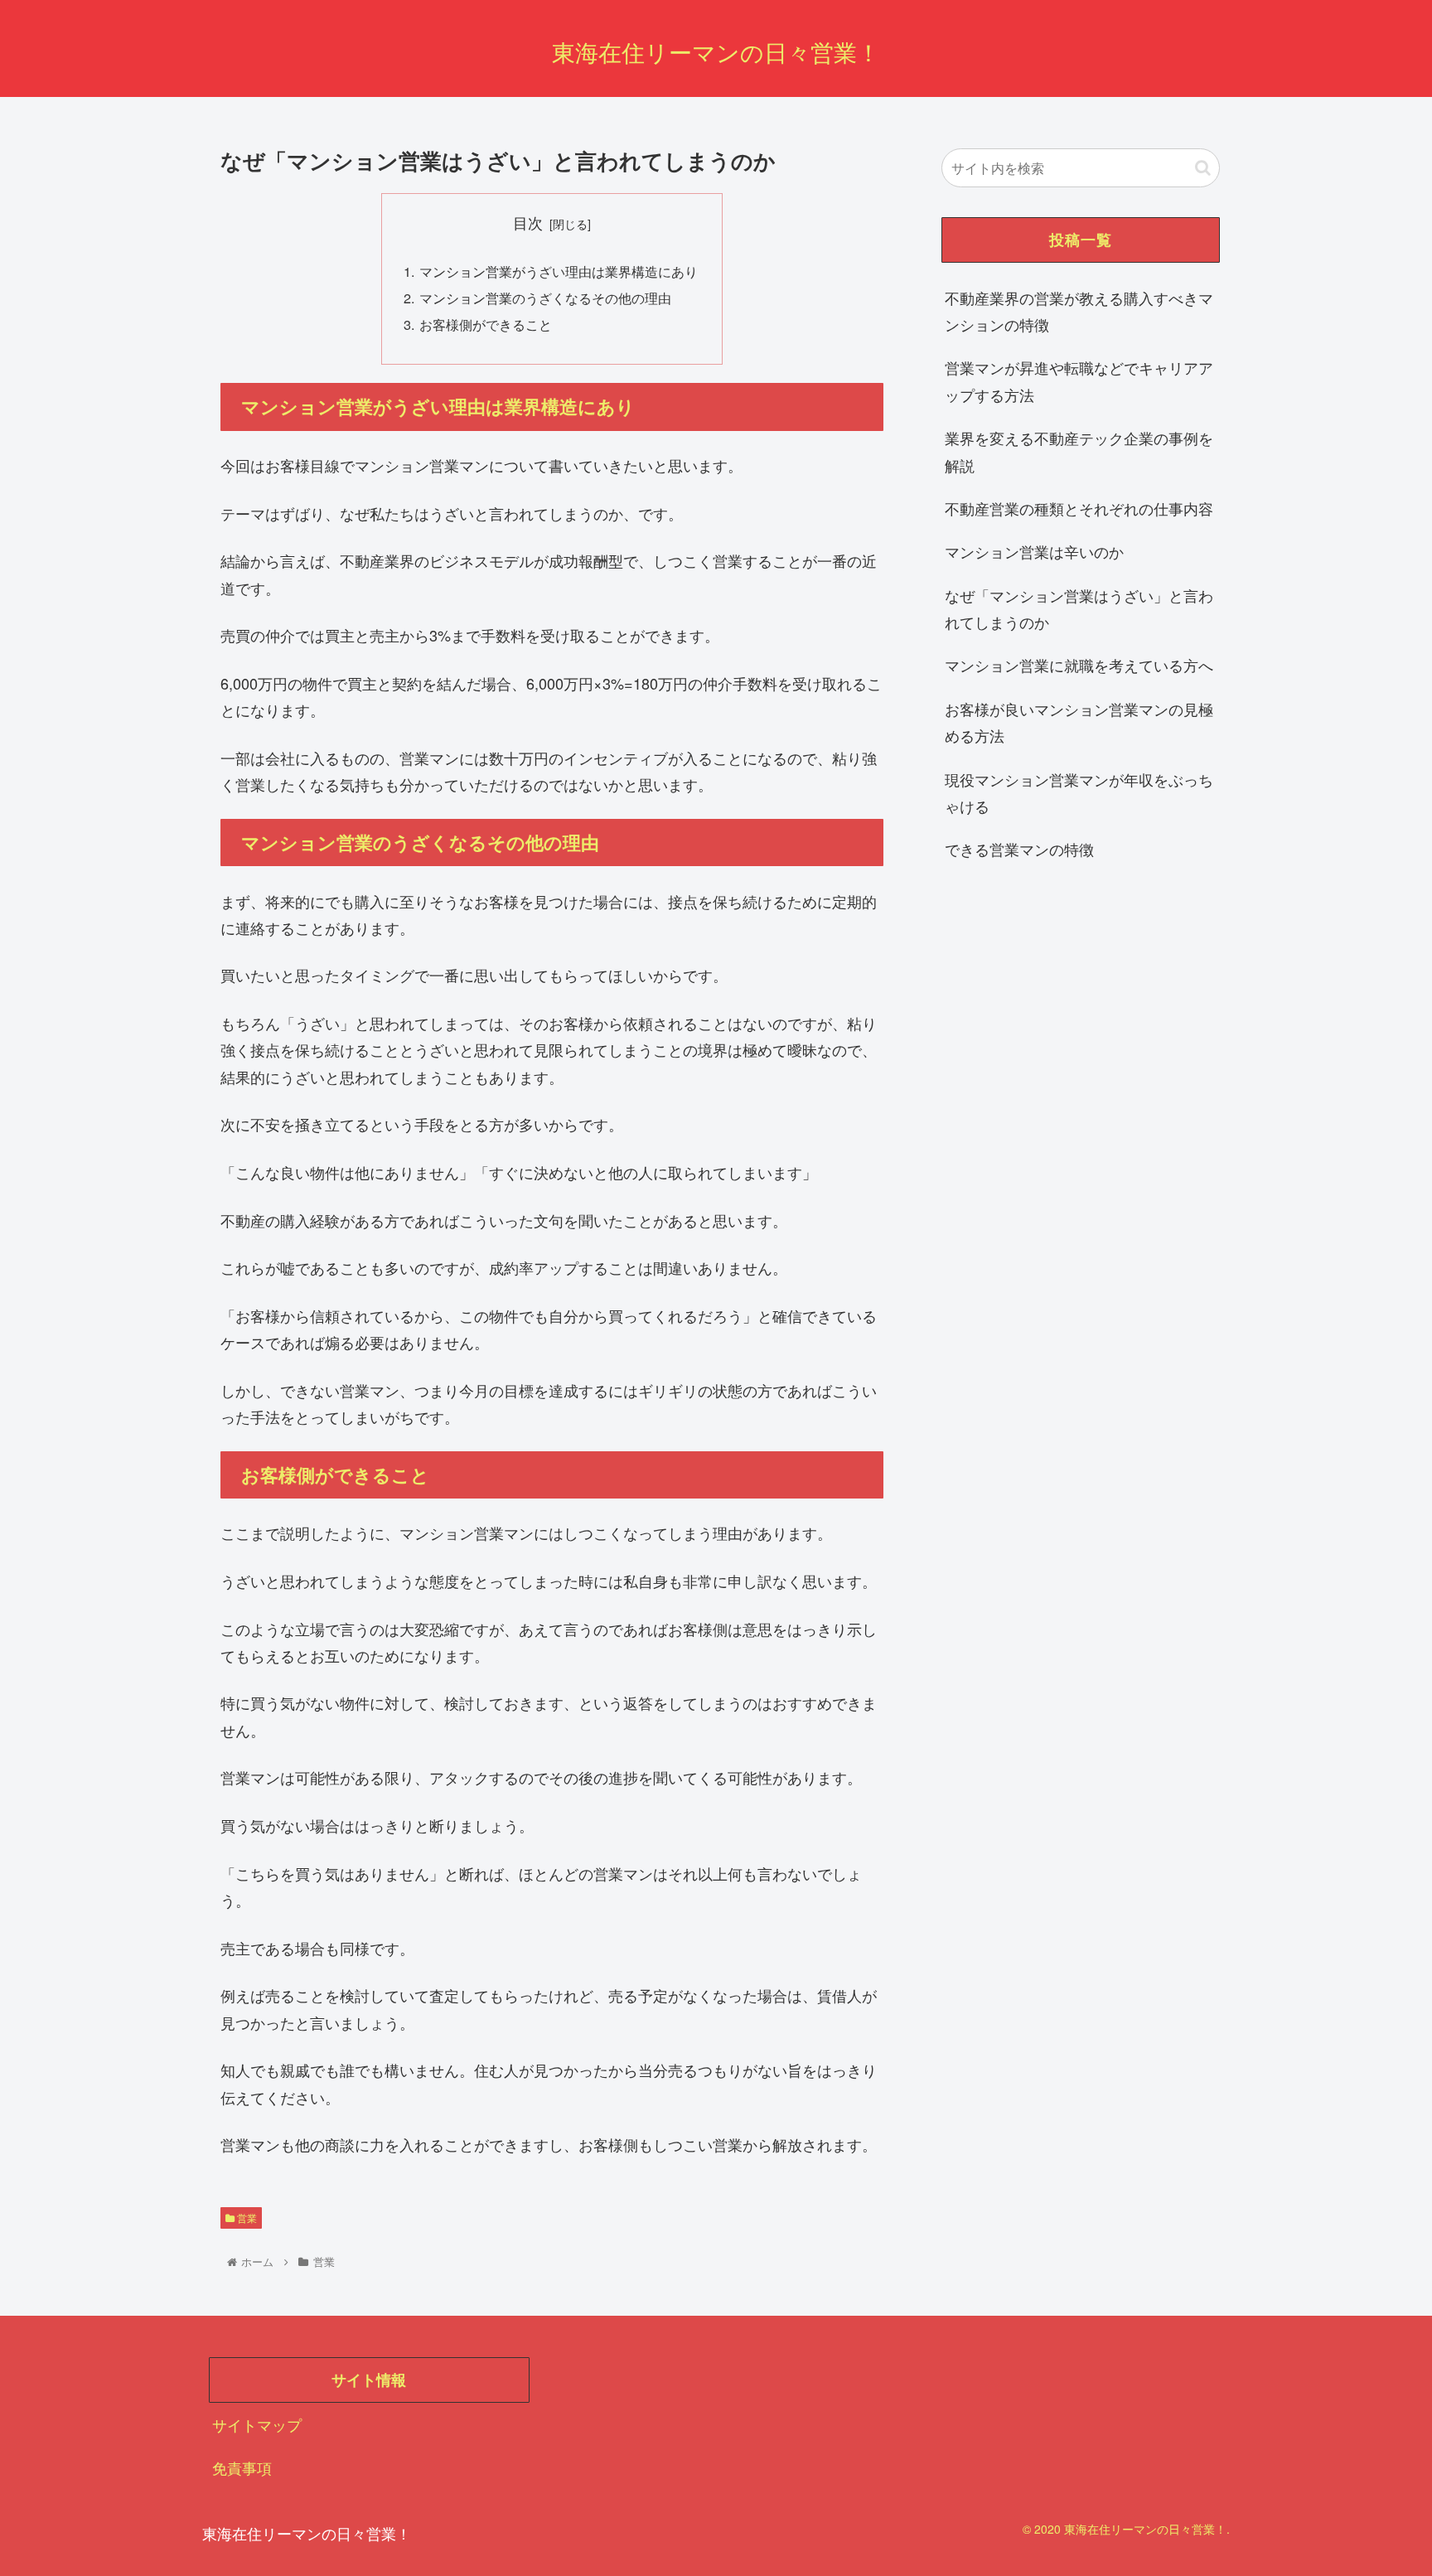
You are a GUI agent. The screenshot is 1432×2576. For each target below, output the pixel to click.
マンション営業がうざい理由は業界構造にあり (559, 271)
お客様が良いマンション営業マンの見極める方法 (1079, 722)
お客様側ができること (486, 324)
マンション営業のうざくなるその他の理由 (545, 298)
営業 (246, 2218)
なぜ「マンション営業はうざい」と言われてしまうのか (1079, 608)
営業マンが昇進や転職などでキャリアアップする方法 (1079, 380)
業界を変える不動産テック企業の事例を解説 (1079, 451)
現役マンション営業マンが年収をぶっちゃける (1079, 792)
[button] (1203, 168)
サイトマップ (257, 2424)
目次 (528, 223)
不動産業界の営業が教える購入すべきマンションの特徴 (1079, 311)
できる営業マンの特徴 (1019, 849)
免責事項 (242, 2467)
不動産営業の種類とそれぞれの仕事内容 (1079, 508)
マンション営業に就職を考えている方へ (1079, 665)
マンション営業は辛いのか (1034, 551)
